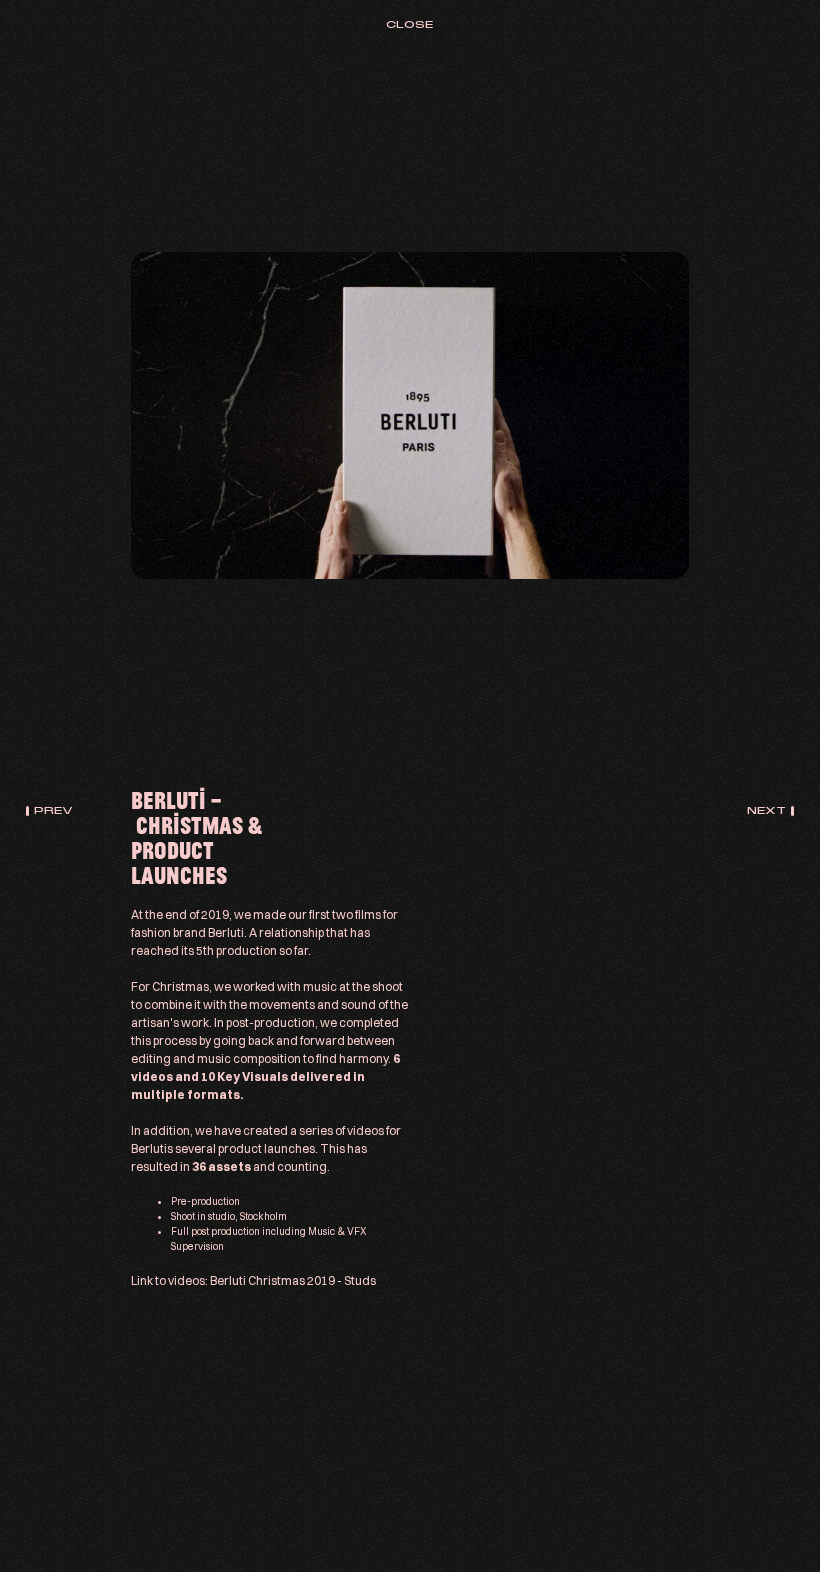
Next (766, 810)
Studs (360, 1280)
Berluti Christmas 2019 (272, 1280)
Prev (53, 810)
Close (409, 24)
